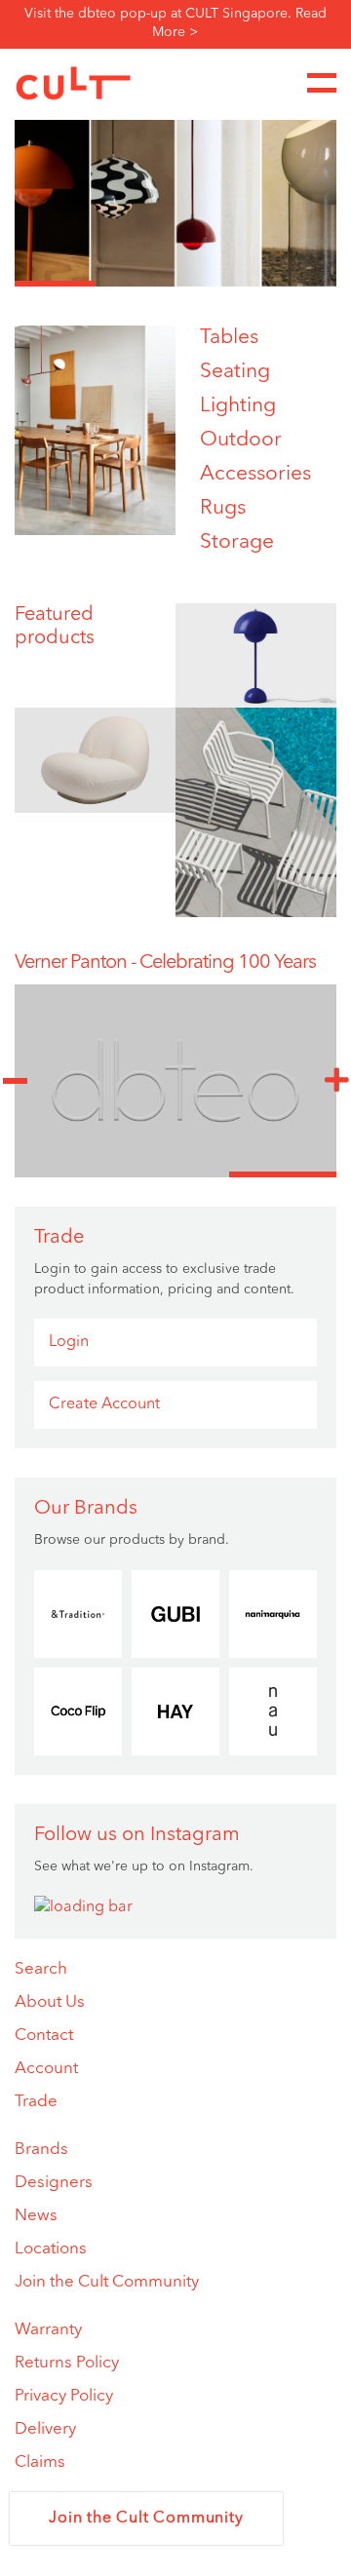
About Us (50, 2002)
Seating (235, 372)
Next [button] (336, 1081)
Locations (51, 2249)
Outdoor (241, 440)
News (36, 2216)
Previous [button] (15, 1081)
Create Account (104, 1404)
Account (46, 2069)
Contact (44, 2036)
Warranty (48, 2330)
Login (69, 1342)
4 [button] (297, 284)
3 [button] (216, 284)
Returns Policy (67, 2363)
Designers (54, 2183)
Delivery (45, 2429)
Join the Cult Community (107, 2282)
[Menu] (322, 83)
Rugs (223, 508)
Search (41, 1969)
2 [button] (136, 284)
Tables (229, 338)
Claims (40, 2462)
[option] (175, 189)
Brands (41, 2150)
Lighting (238, 406)
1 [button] (55, 284)
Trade (36, 2102)
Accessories (255, 474)
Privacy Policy (64, 2396)
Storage (237, 542)
